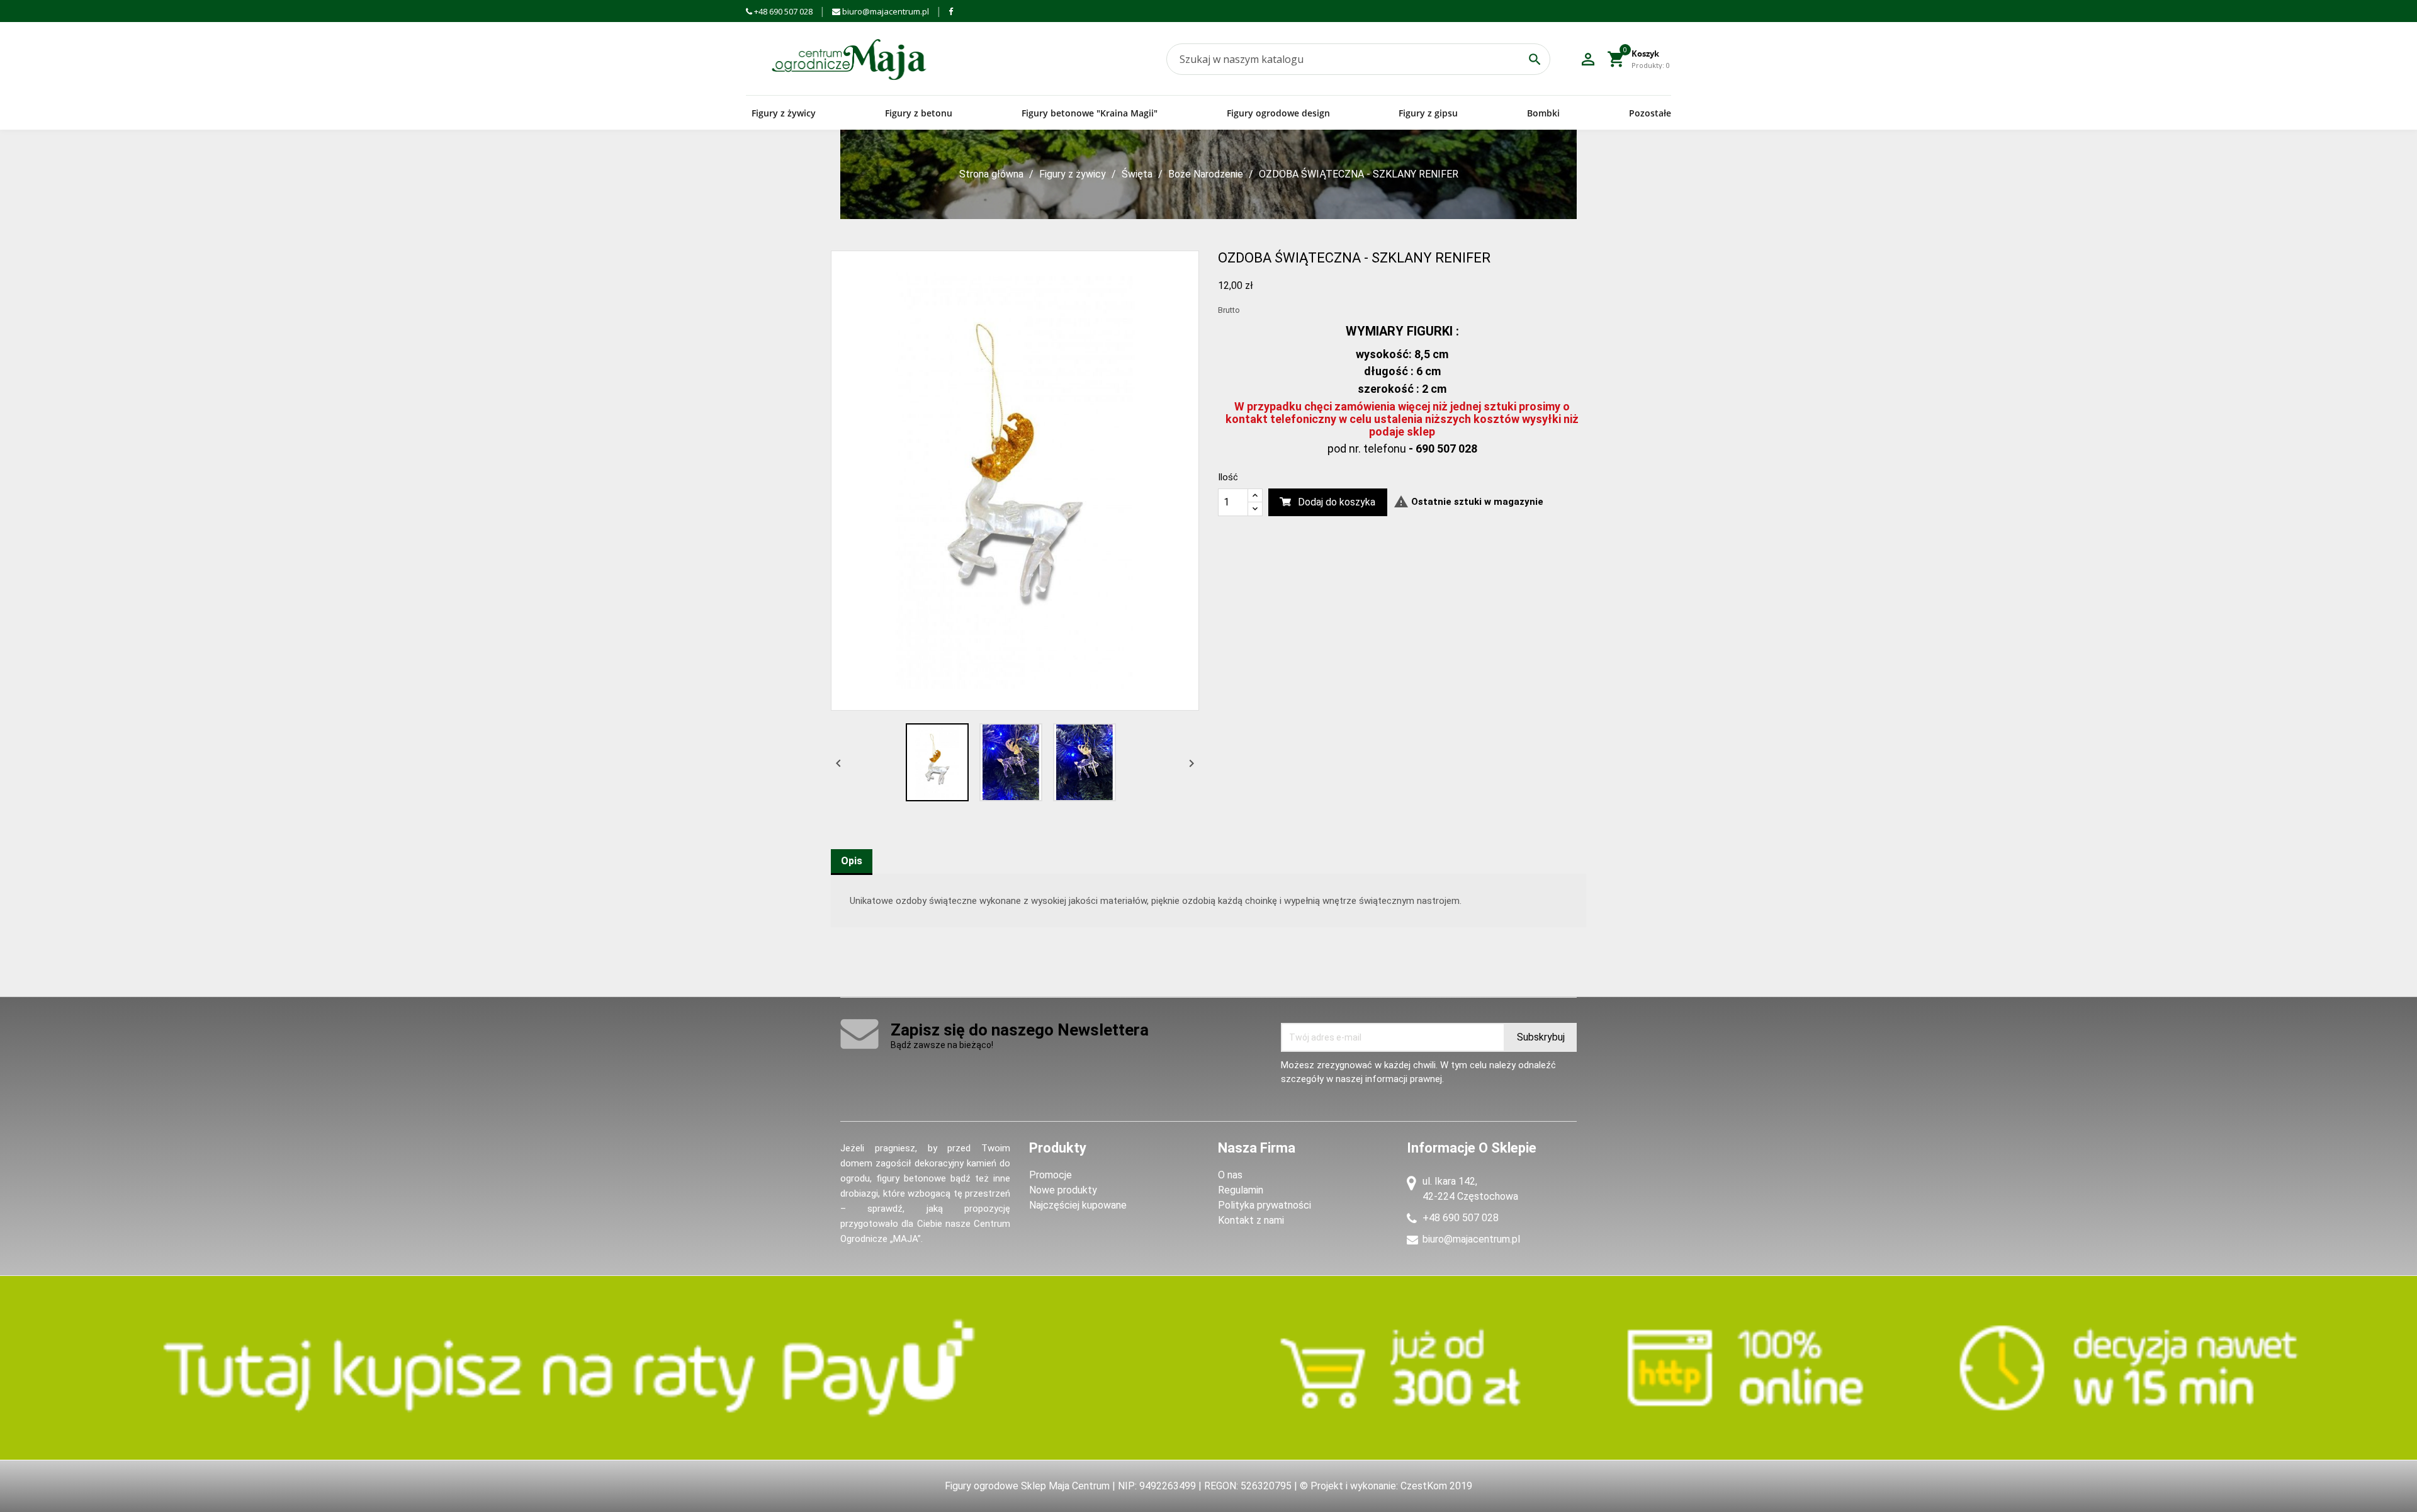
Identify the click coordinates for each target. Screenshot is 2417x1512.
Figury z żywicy (784, 113)
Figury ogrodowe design (1278, 113)
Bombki (1543, 113)
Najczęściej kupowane (1078, 1205)
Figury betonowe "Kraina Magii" (1090, 113)
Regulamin (1241, 1190)
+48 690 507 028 (782, 11)
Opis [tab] (852, 861)
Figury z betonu (919, 113)
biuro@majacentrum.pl (885, 11)
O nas (1230, 1175)
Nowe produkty (1063, 1190)
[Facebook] (951, 11)
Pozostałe (1650, 113)
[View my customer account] (1588, 59)
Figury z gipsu (1428, 113)
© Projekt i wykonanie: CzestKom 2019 (1386, 1486)
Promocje (1051, 1175)
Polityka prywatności (1265, 1205)
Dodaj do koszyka (1337, 502)
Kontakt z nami (1251, 1220)
